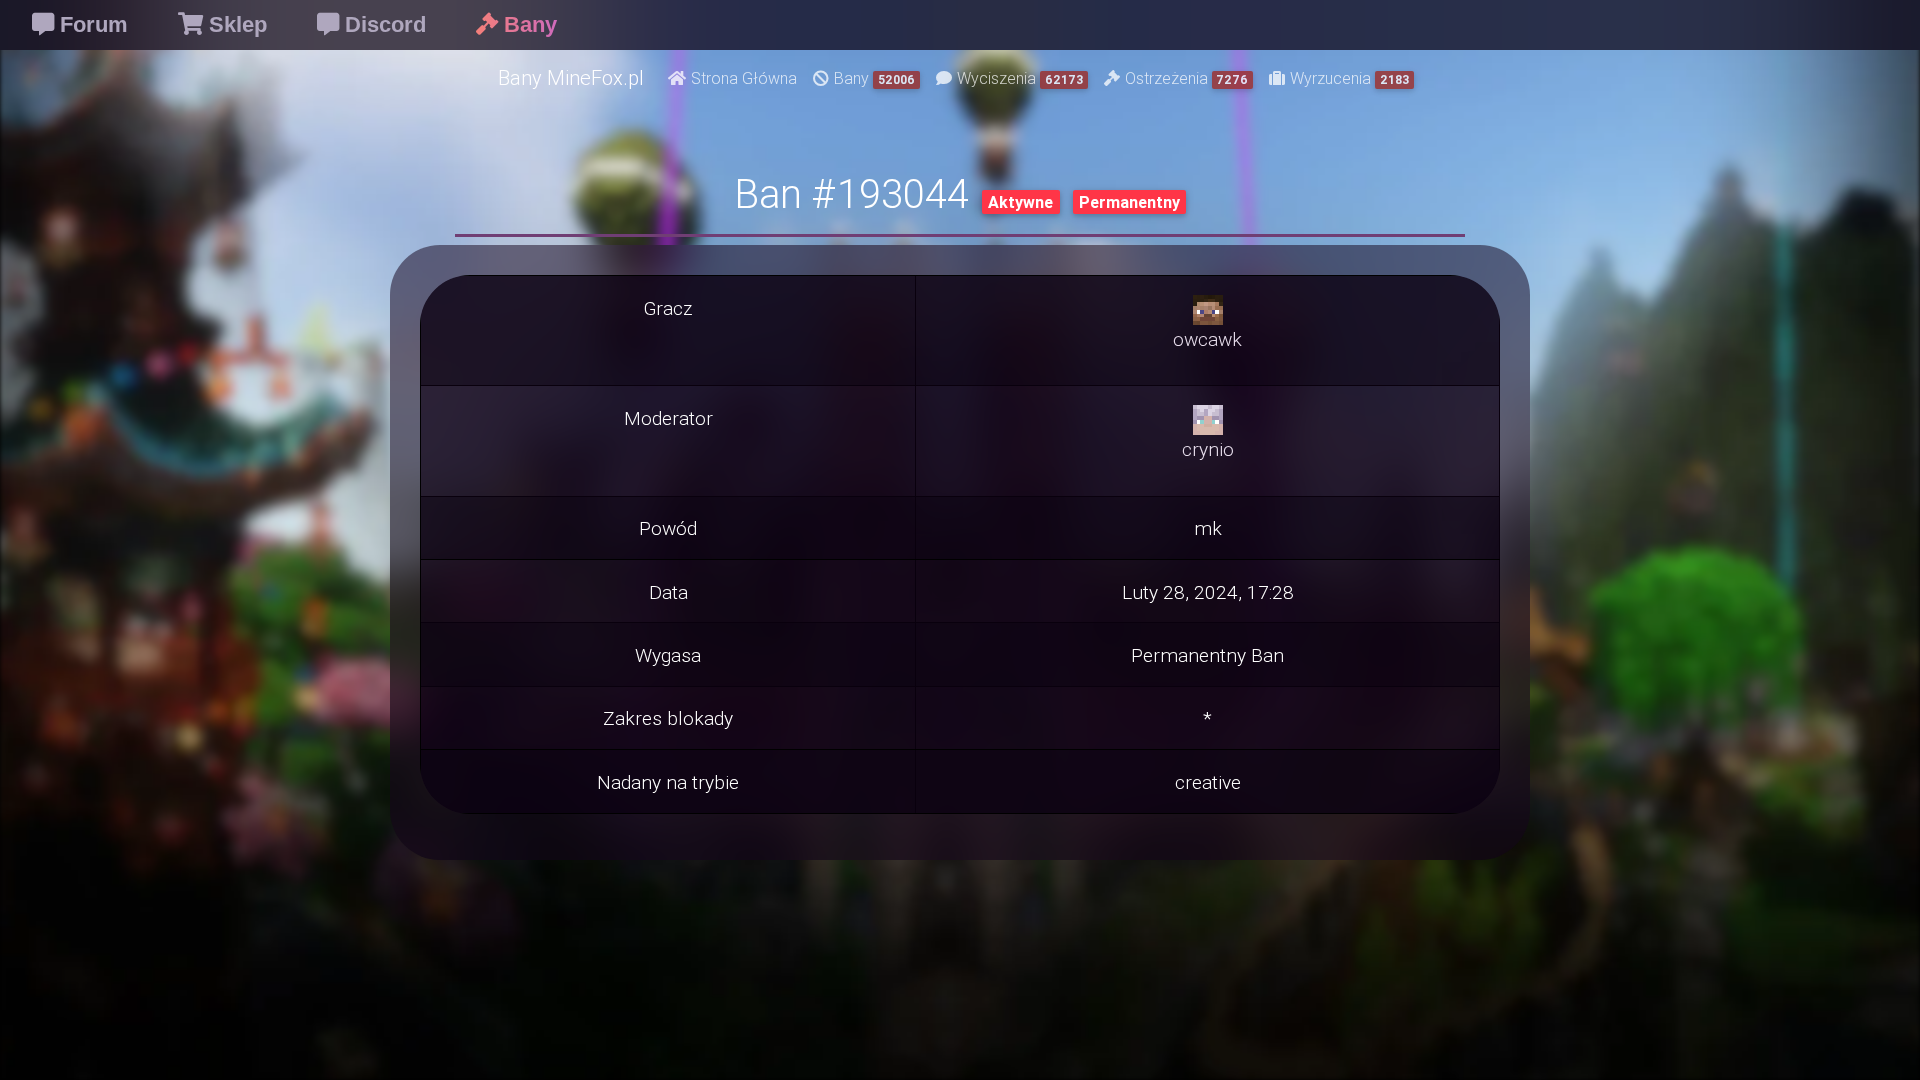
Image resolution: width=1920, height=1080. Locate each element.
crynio (1208, 449)
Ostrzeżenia (1187, 78)
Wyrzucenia (1349, 78)
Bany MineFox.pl (571, 77)
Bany (874, 78)
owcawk (1207, 339)
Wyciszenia (1020, 78)
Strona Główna (744, 78)
